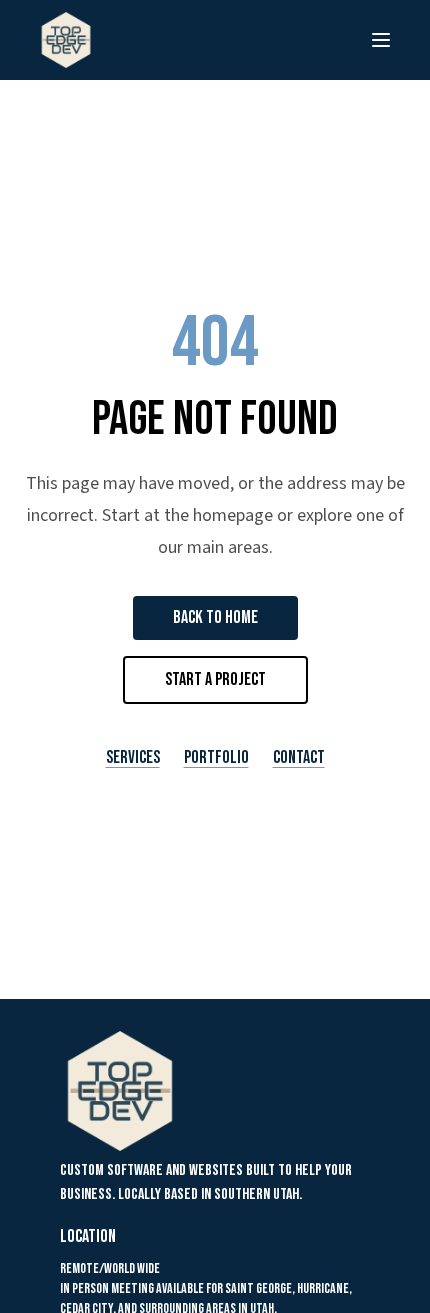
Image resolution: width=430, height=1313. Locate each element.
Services (133, 757)
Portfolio (216, 757)
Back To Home (215, 617)
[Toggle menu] (381, 40)
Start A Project (215, 679)
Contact (299, 757)
